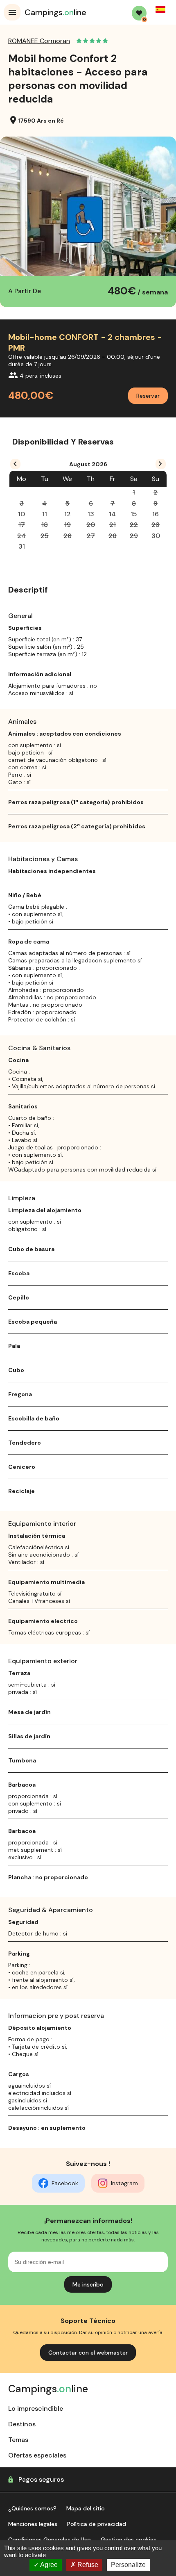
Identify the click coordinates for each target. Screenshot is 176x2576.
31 (22, 546)
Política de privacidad (97, 2524)
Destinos (22, 2424)
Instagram (124, 2183)
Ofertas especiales (37, 2455)
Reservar (148, 396)
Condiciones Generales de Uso (50, 2540)
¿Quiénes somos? (32, 2508)
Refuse (87, 2565)
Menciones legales (33, 2524)
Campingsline (55, 12)
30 (156, 536)
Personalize (128, 2565)
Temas (18, 2440)
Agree (48, 2565)
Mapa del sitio (86, 2508)
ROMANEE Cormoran (39, 41)
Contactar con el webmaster (88, 2353)
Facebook (65, 2183)
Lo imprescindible (36, 2408)
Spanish (160, 9)
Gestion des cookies (129, 2540)
